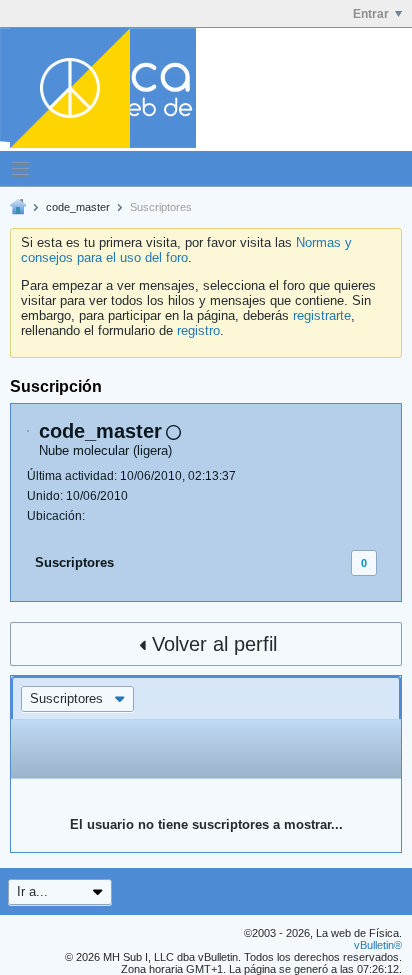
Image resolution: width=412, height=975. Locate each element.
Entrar (371, 14)
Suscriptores (74, 562)
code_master (78, 207)
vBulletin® (378, 945)
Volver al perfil (214, 644)
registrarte (322, 315)
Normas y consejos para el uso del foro (186, 250)
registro (198, 330)
